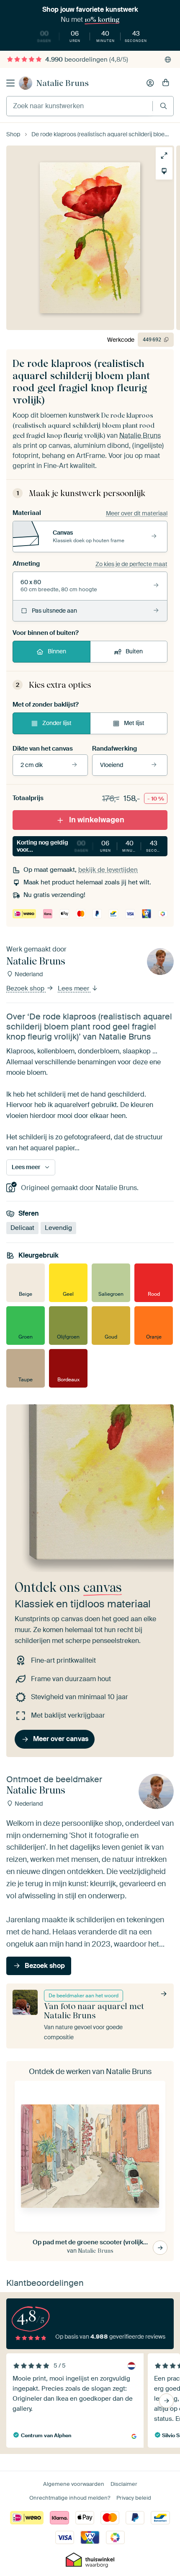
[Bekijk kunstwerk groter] (164, 156)
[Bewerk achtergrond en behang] (164, 171)
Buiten (134, 651)
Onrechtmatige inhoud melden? (70, 2498)
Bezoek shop (26, 988)
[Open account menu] (150, 83)
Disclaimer (124, 2484)
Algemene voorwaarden (74, 2484)
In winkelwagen (97, 820)
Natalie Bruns (63, 83)
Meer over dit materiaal (137, 513)
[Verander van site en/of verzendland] (168, 60)
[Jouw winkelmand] (166, 83)
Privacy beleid (134, 2498)
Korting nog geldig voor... (92, 846)
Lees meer (74, 988)
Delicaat (22, 1228)
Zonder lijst (57, 723)
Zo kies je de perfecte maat (131, 564)
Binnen (57, 651)
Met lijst (134, 723)
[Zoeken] (163, 106)
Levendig (58, 1228)
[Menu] (10, 83)
